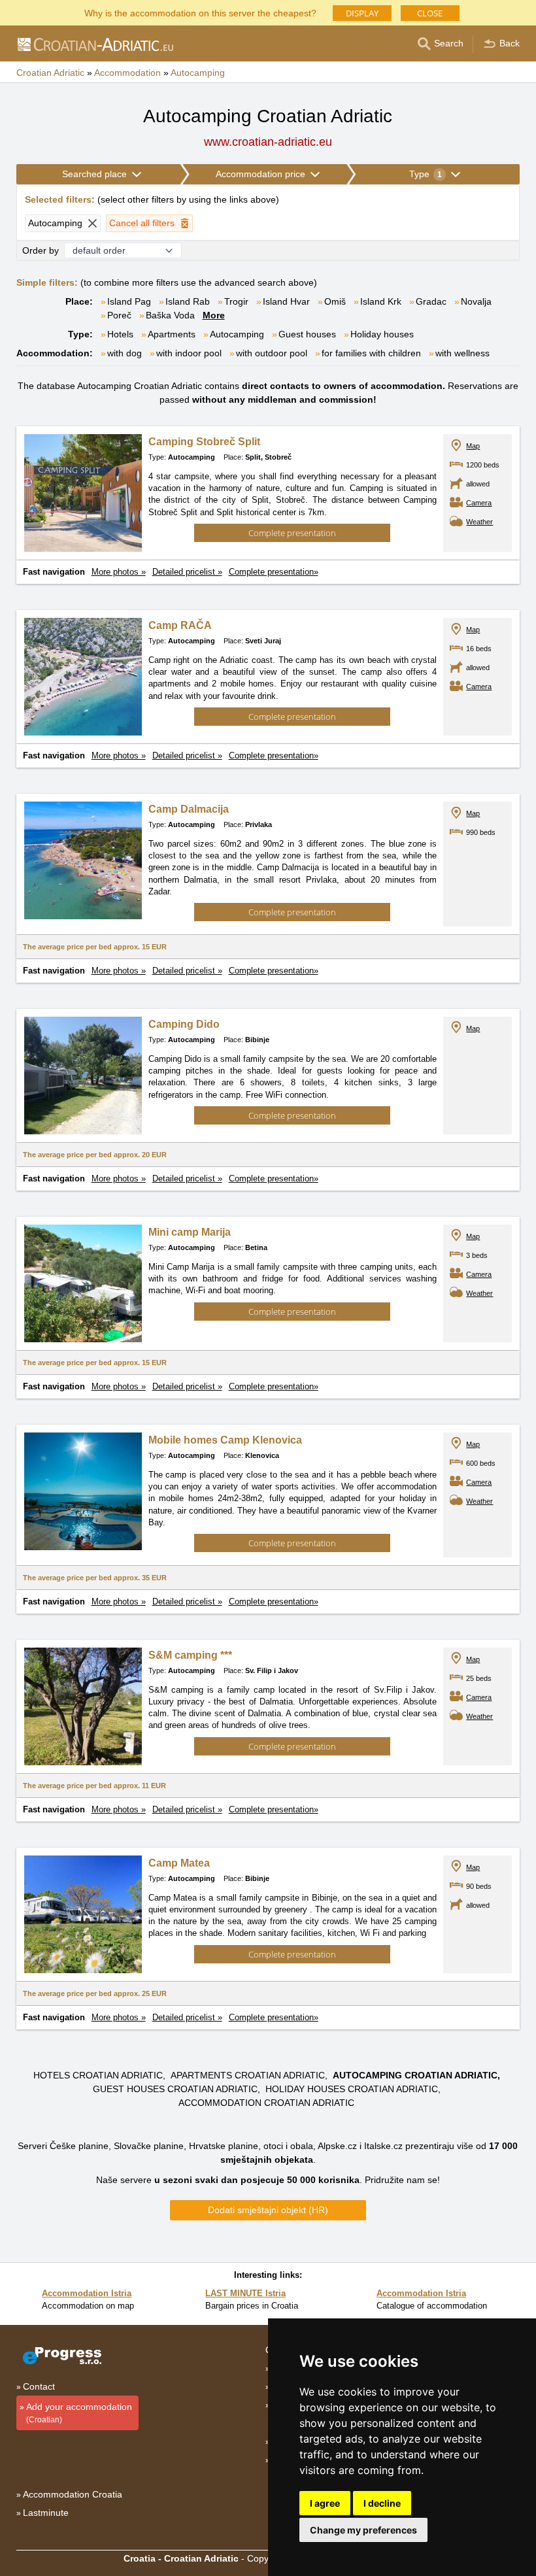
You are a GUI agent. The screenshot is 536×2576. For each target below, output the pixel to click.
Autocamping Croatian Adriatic (415, 2075)
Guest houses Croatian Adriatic (175, 2089)
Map (473, 446)
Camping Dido (184, 1024)
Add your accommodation (79, 2413)
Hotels (120, 334)
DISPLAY (362, 13)
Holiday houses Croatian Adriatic (352, 2089)
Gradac (431, 301)
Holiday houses (382, 334)
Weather (479, 522)
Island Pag (129, 301)
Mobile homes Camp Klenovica (225, 1440)
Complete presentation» (274, 572)
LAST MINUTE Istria (245, 2293)
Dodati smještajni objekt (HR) (268, 2210)
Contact (39, 2386)
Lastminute (46, 2513)
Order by (41, 250)
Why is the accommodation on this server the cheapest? (200, 12)
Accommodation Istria (87, 2293)
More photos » (119, 572)
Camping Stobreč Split (204, 442)
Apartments (172, 334)
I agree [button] (325, 2503)
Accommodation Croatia (73, 2494)
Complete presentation (292, 533)
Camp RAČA (180, 625)
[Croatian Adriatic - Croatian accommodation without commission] (95, 44)
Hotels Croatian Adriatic (98, 2075)
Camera (479, 503)
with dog (125, 353)
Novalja (476, 301)
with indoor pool (189, 353)
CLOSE (430, 13)
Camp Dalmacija (189, 809)
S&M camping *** (190, 1655)
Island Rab (188, 301)
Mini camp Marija (190, 1232)
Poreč (119, 315)
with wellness (462, 353)
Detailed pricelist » (187, 572)
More (214, 315)
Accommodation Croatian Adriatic (266, 2103)
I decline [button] (382, 2503)
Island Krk (381, 301)
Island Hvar (286, 301)
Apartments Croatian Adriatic (248, 2075)
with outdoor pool (272, 353)
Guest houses (307, 334)
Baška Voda (170, 315)
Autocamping (237, 334)
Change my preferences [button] (363, 2530)
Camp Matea (179, 1863)
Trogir (236, 301)
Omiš (335, 301)
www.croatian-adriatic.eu (268, 142)
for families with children (371, 353)
